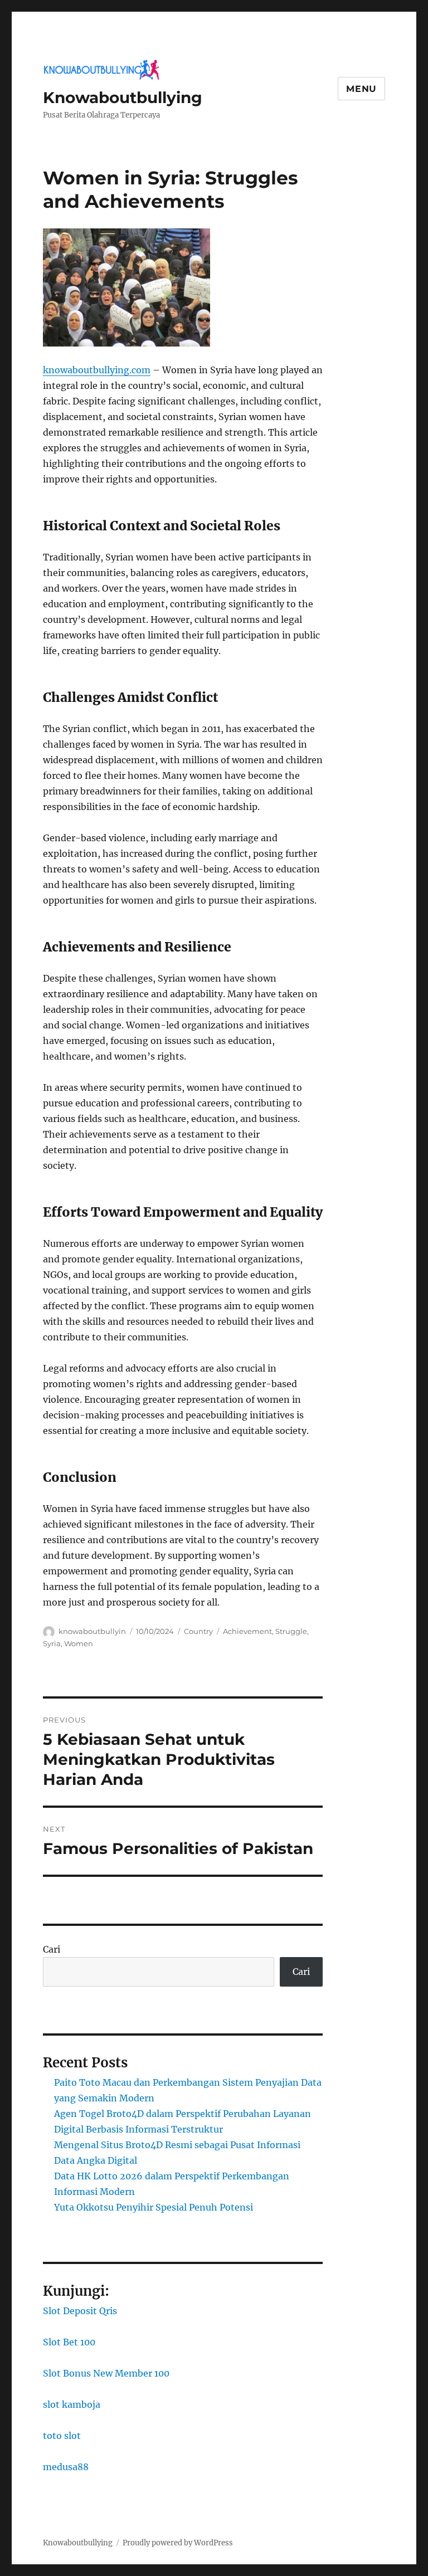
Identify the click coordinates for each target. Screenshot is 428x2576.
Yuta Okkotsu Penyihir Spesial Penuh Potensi (154, 2207)
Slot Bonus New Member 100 (106, 2373)
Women (79, 1643)
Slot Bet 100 (69, 2342)
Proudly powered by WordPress (178, 2543)
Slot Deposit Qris (80, 2311)
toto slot (62, 2436)
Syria (52, 1643)
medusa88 (66, 2467)
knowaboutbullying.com (97, 370)
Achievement (247, 1631)
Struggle (291, 1631)
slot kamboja (72, 2404)
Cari (52, 1949)
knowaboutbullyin (92, 1631)
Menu (361, 89)
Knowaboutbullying (123, 97)
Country (198, 1631)
